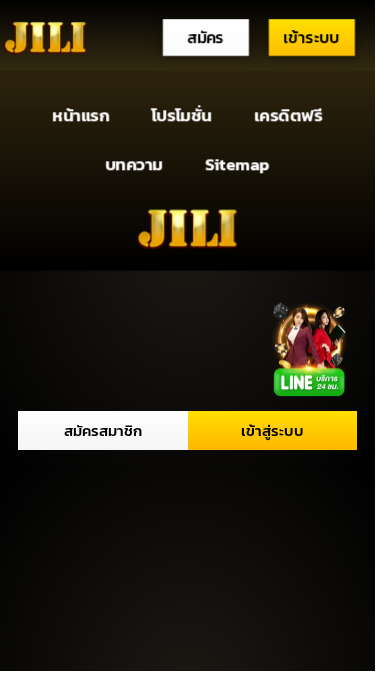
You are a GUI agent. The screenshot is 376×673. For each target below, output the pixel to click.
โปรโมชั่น (181, 115)
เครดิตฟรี (288, 115)
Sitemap (237, 163)
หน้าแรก (81, 115)
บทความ (134, 163)
